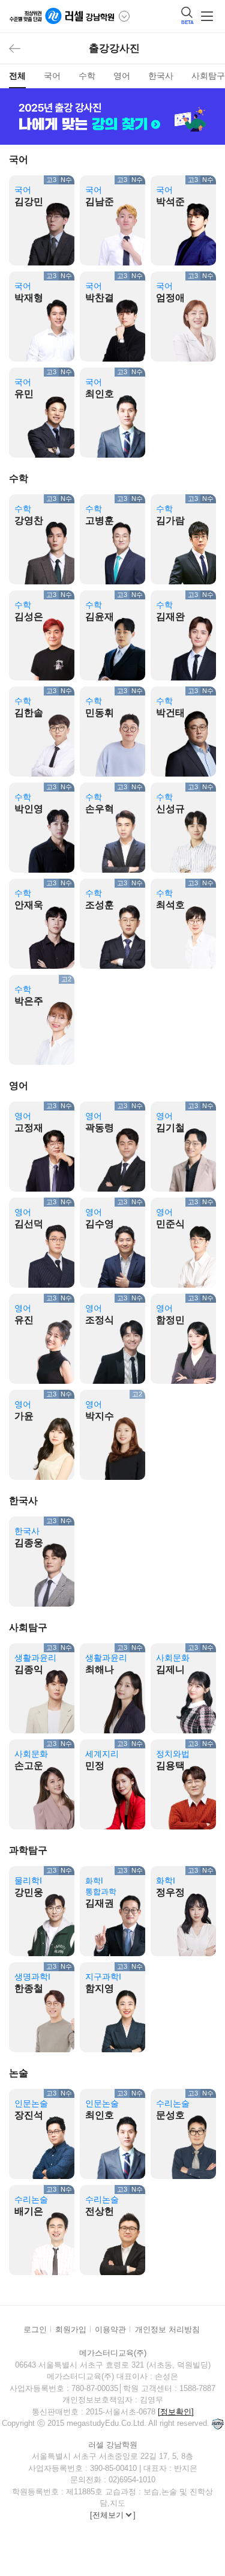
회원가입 (71, 2329)
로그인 (35, 2329)
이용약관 (110, 2329)
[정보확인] (176, 2412)
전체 (17, 76)
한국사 (161, 76)
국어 (52, 76)
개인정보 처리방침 (167, 2329)
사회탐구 (208, 76)
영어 (122, 76)
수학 (87, 76)
